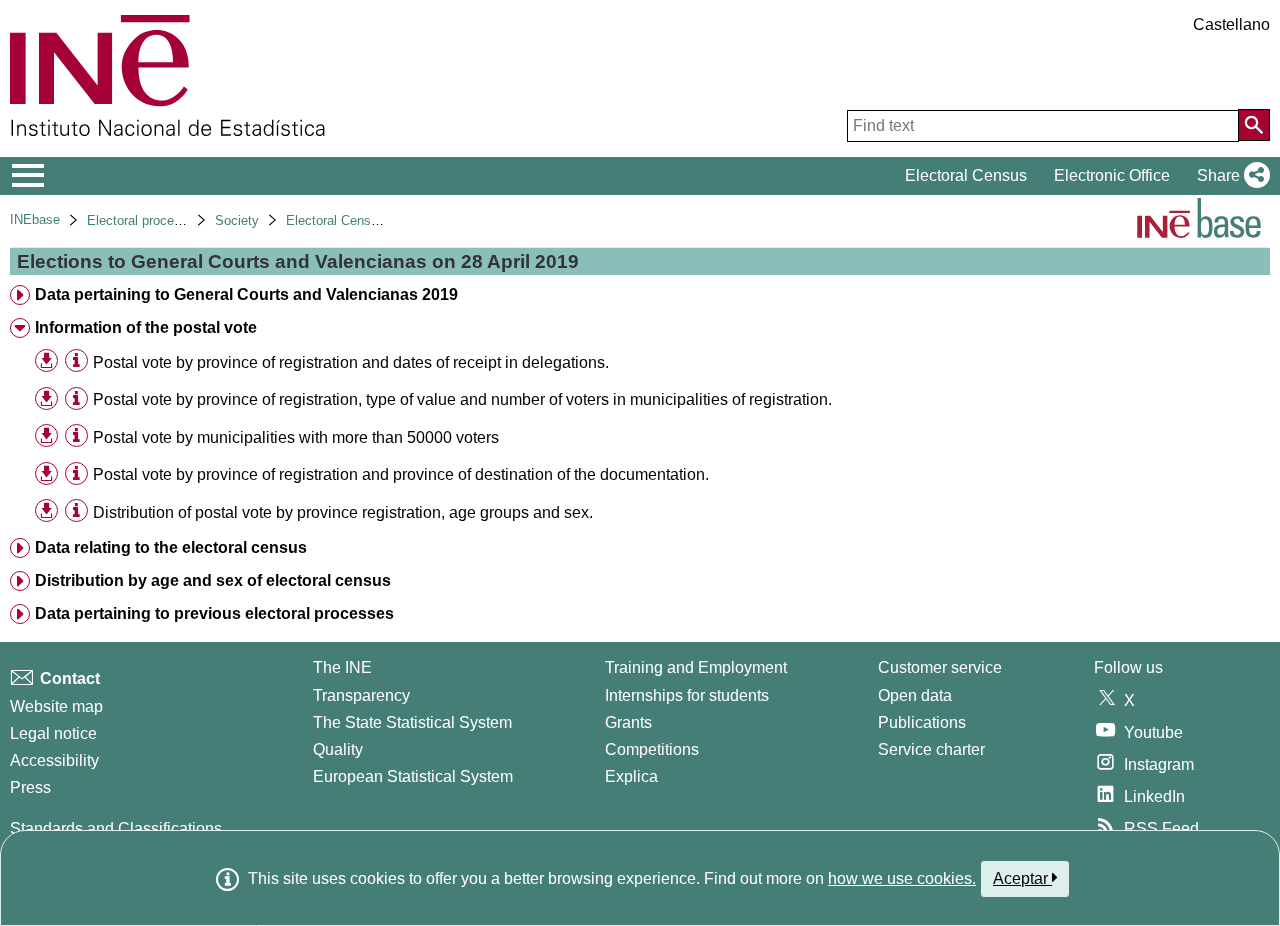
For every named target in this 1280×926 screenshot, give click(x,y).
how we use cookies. (902, 878)
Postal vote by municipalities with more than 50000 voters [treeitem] (296, 437)
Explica (631, 776)
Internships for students (687, 695)
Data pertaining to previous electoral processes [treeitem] (214, 613)
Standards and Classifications (116, 828)
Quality (338, 749)
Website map (56, 706)
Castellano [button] (1231, 24)
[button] (1229, 176)
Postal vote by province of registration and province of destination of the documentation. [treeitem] (401, 474)
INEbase (35, 219)
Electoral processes (144, 220)
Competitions (652, 749)
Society (237, 220)
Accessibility (54, 760)
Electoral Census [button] (966, 175)
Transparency (361, 695)
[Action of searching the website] (1254, 125)
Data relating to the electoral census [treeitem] (171, 547)
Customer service (940, 667)
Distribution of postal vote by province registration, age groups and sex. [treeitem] (343, 512)
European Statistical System (413, 776)
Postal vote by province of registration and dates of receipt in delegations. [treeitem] (351, 362)
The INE (342, 667)
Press (30, 787)
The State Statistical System (412, 722)
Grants (628, 722)
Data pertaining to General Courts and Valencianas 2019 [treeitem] (246, 294)
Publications (922, 722)
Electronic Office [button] (1112, 175)
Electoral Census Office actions (378, 220)
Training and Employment (696, 667)
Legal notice (53, 733)
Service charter (931, 749)
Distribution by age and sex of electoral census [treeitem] (213, 580)
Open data (915, 695)
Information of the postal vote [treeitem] (146, 327)
